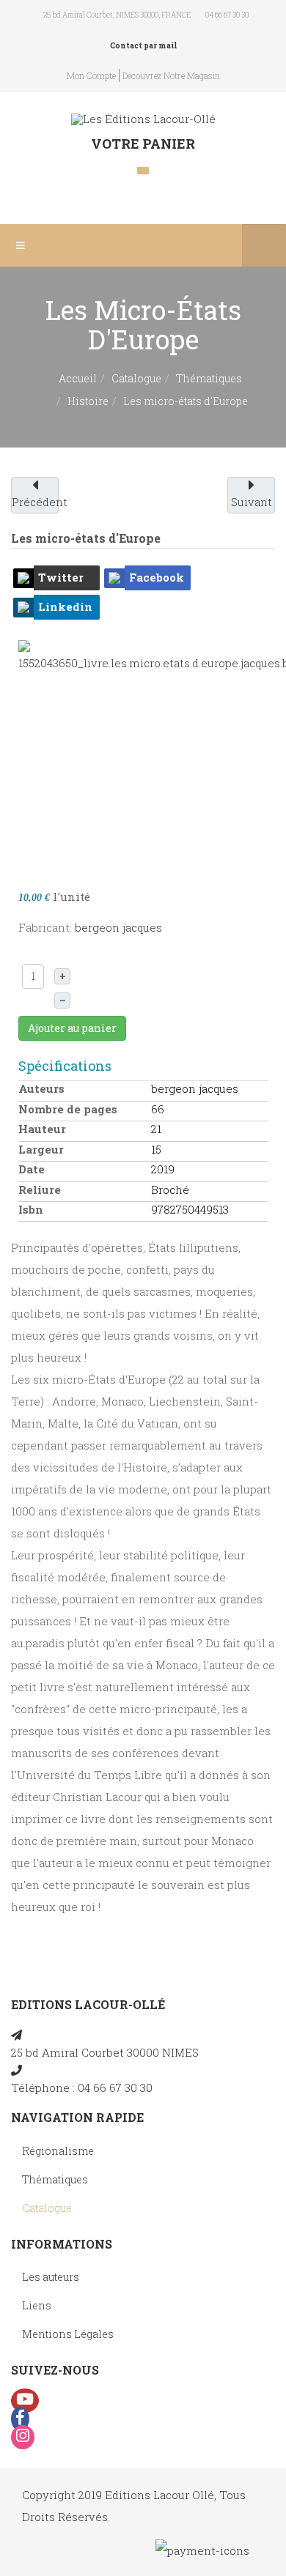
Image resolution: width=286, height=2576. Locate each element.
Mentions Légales (68, 2334)
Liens (37, 2305)
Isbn (31, 1209)
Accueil (78, 378)
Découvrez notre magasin (171, 75)
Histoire (88, 401)
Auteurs (41, 1088)
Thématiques (209, 378)
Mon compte (91, 75)
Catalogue (136, 378)
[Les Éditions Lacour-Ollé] (143, 119)
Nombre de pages (68, 1109)
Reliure (40, 1189)
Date (32, 1169)
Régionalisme (58, 2151)
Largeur (41, 1149)
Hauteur (42, 1129)
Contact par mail (143, 46)
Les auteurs (51, 2277)
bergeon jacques (118, 927)
